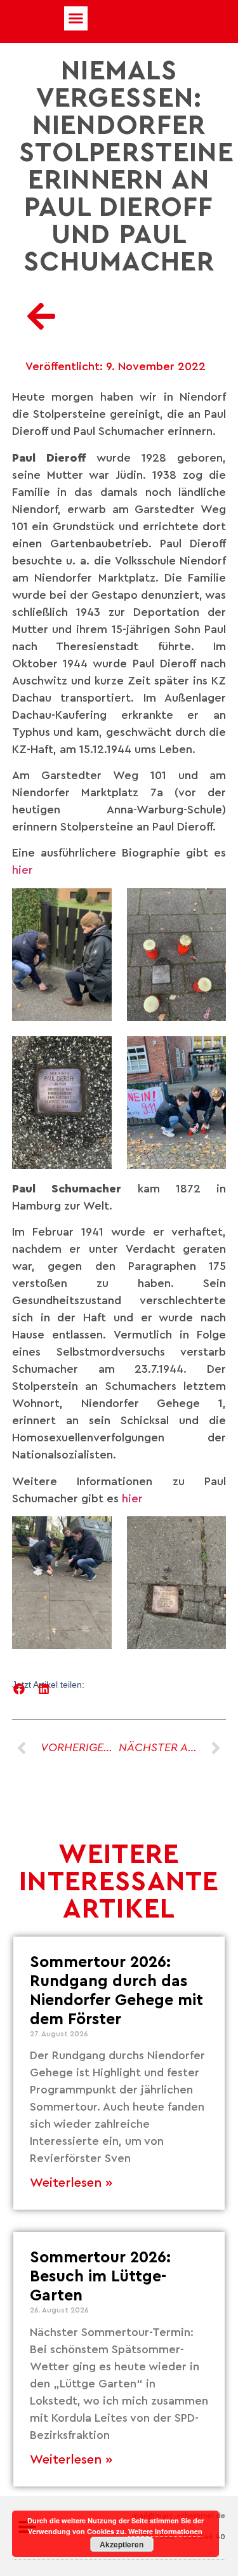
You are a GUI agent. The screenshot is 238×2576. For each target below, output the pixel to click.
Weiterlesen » (71, 2183)
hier (23, 870)
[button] (76, 18)
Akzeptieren (122, 2544)
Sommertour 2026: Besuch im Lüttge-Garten (100, 2277)
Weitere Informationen (165, 2531)
